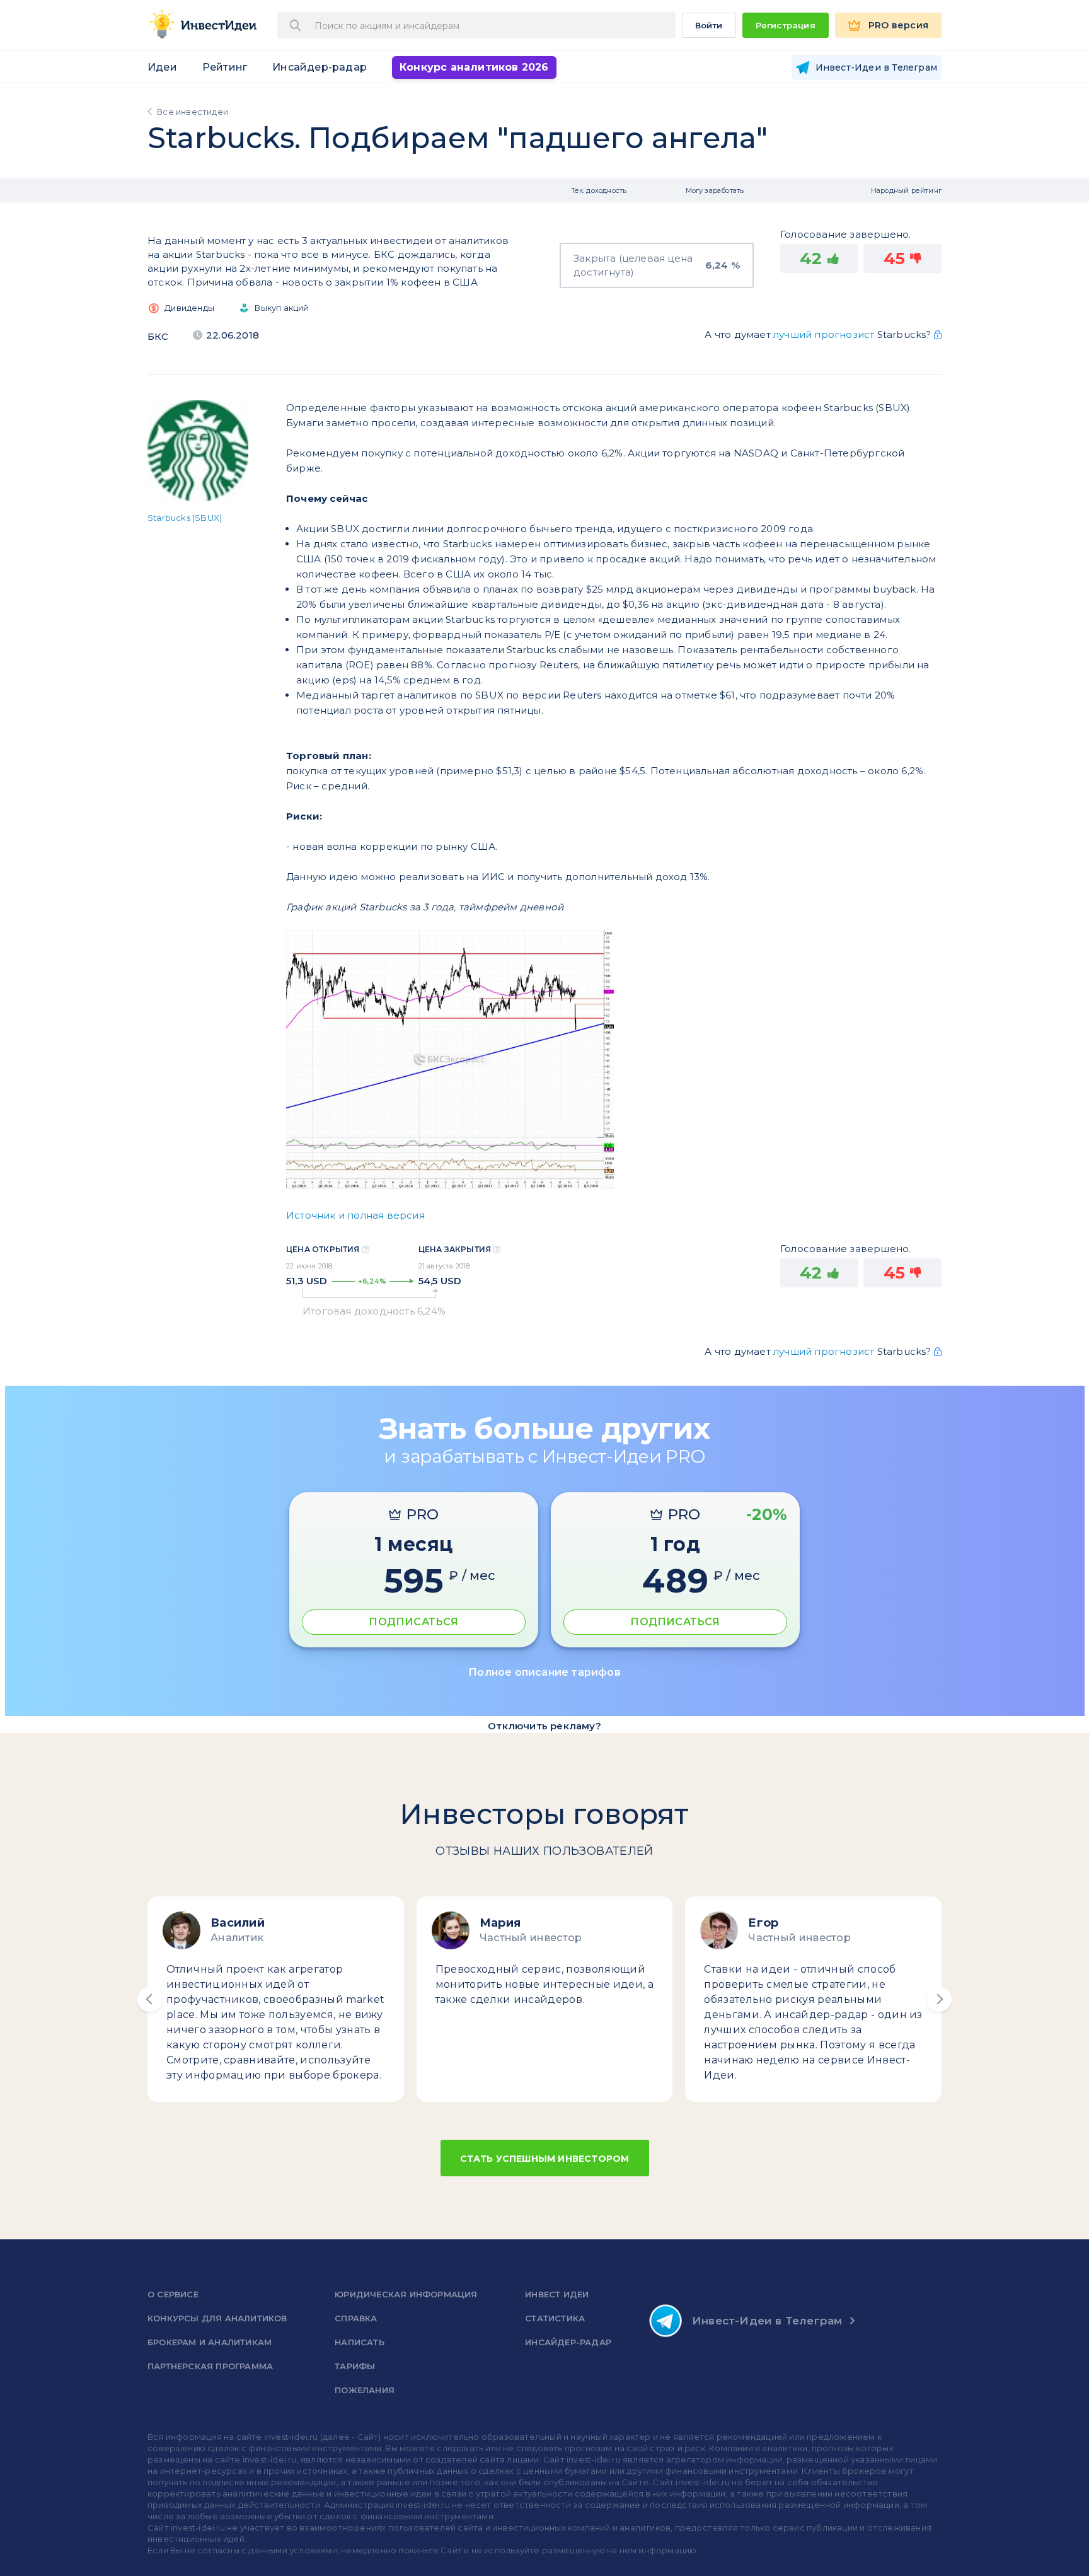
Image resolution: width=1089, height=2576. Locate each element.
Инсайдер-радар (320, 67)
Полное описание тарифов (544, 1672)
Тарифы (355, 2366)
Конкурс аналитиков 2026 (474, 67)
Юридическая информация (406, 2294)
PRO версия (898, 25)
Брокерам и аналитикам (210, 2342)
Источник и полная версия (355, 1215)
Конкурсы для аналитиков (217, 2318)
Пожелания (365, 2390)
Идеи (162, 67)
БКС (158, 336)
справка (356, 2318)
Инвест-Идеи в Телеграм (767, 2321)
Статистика (555, 2318)
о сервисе (173, 2294)
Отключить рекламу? (544, 1726)
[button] (150, 1999)
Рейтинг (225, 67)
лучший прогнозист (824, 334)
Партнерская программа (210, 2366)
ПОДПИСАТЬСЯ (413, 1622)
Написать (360, 2342)
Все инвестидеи (193, 112)
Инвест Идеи (557, 2294)
